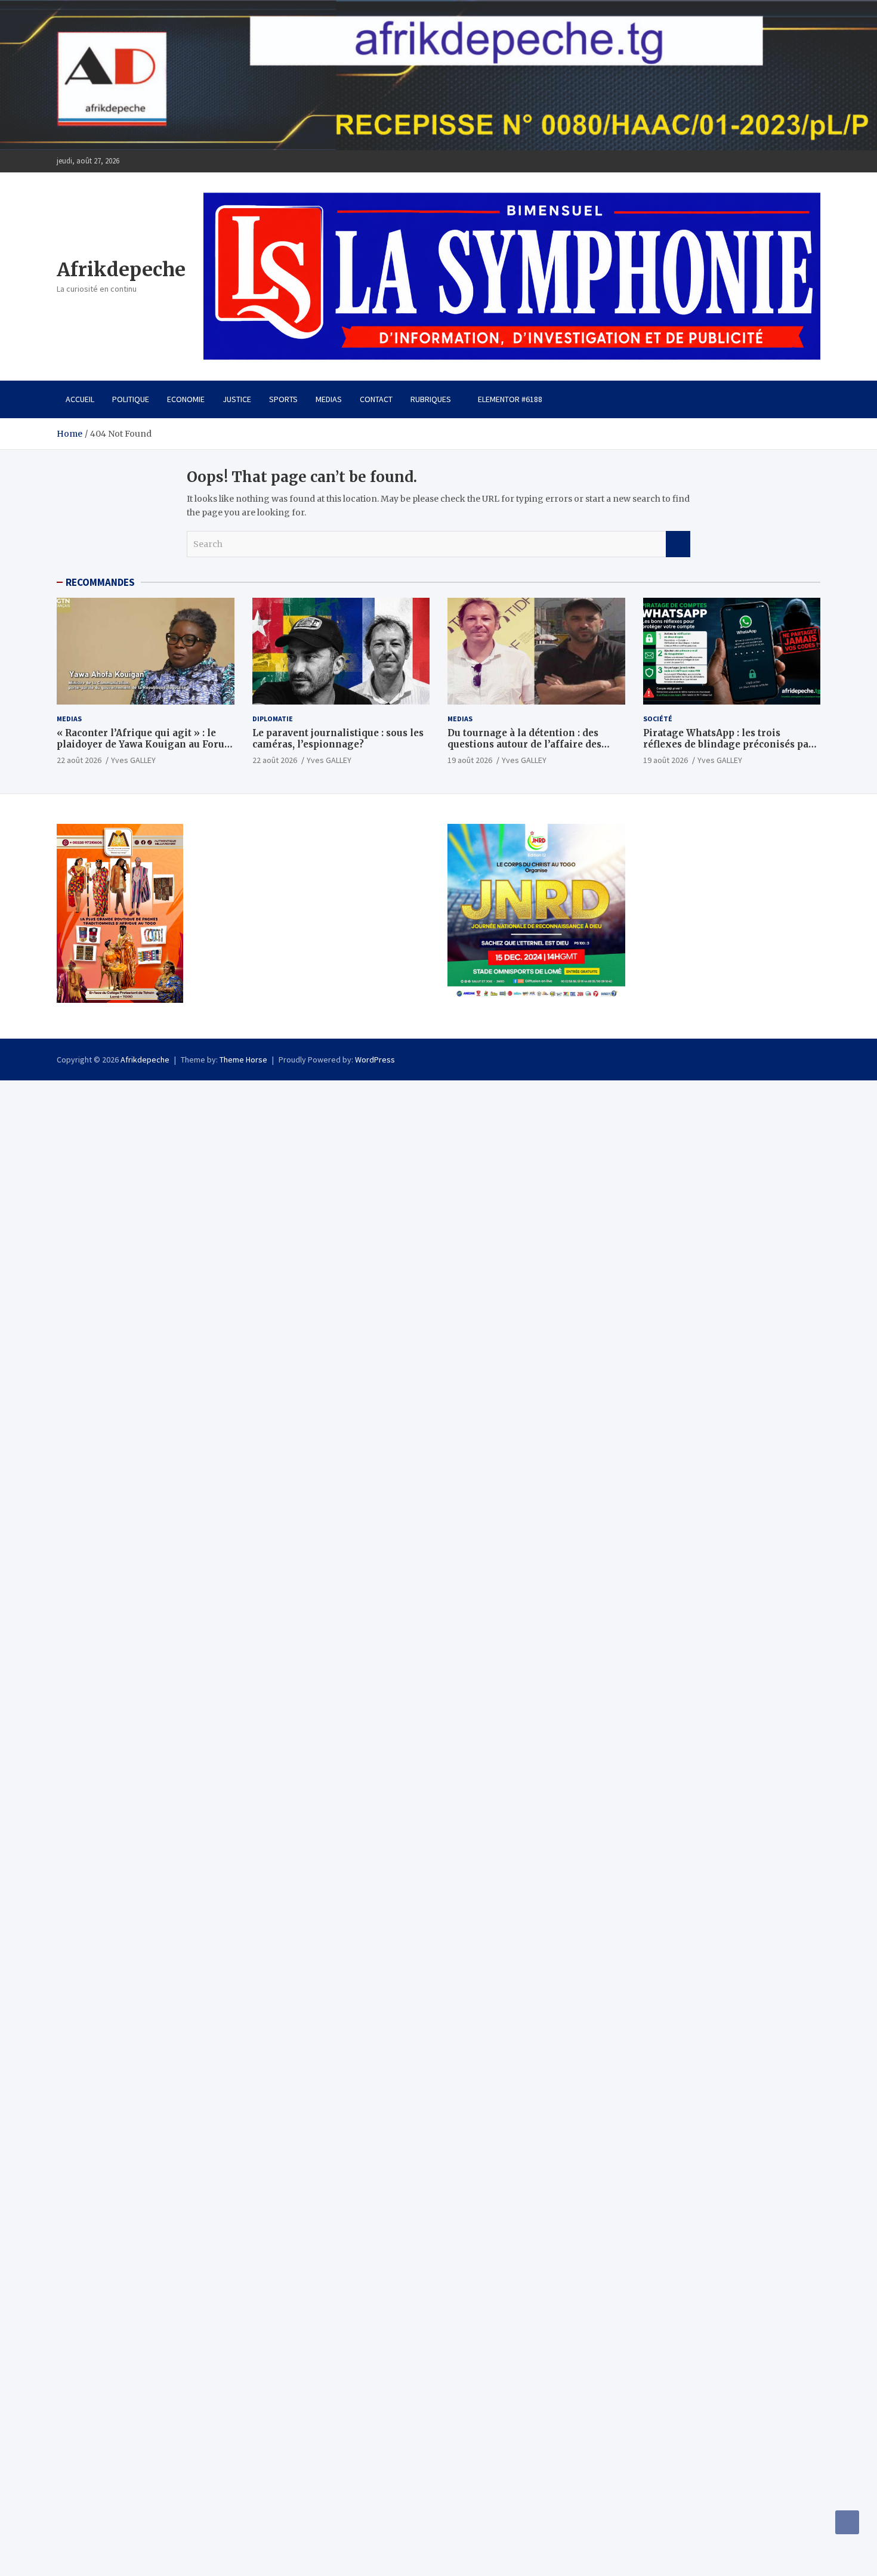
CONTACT (376, 399)
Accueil (80, 399)
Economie (186, 399)
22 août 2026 (79, 760)
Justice (237, 399)
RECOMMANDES (100, 582)
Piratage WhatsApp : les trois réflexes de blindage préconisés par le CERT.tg (728, 745)
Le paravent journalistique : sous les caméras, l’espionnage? (338, 739)
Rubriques (431, 399)
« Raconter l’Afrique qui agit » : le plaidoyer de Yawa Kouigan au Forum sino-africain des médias (145, 745)
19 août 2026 (470, 760)
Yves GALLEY (133, 760)
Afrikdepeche (121, 270)
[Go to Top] (847, 2522)
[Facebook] (813, 161)
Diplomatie (273, 719)
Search (678, 544)
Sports (283, 399)
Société (658, 719)
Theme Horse (243, 1060)
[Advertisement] (358, 1164)
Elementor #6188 (510, 399)
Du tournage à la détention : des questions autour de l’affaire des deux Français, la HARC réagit (524, 745)
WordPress (375, 1060)
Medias (329, 399)
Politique (131, 399)
